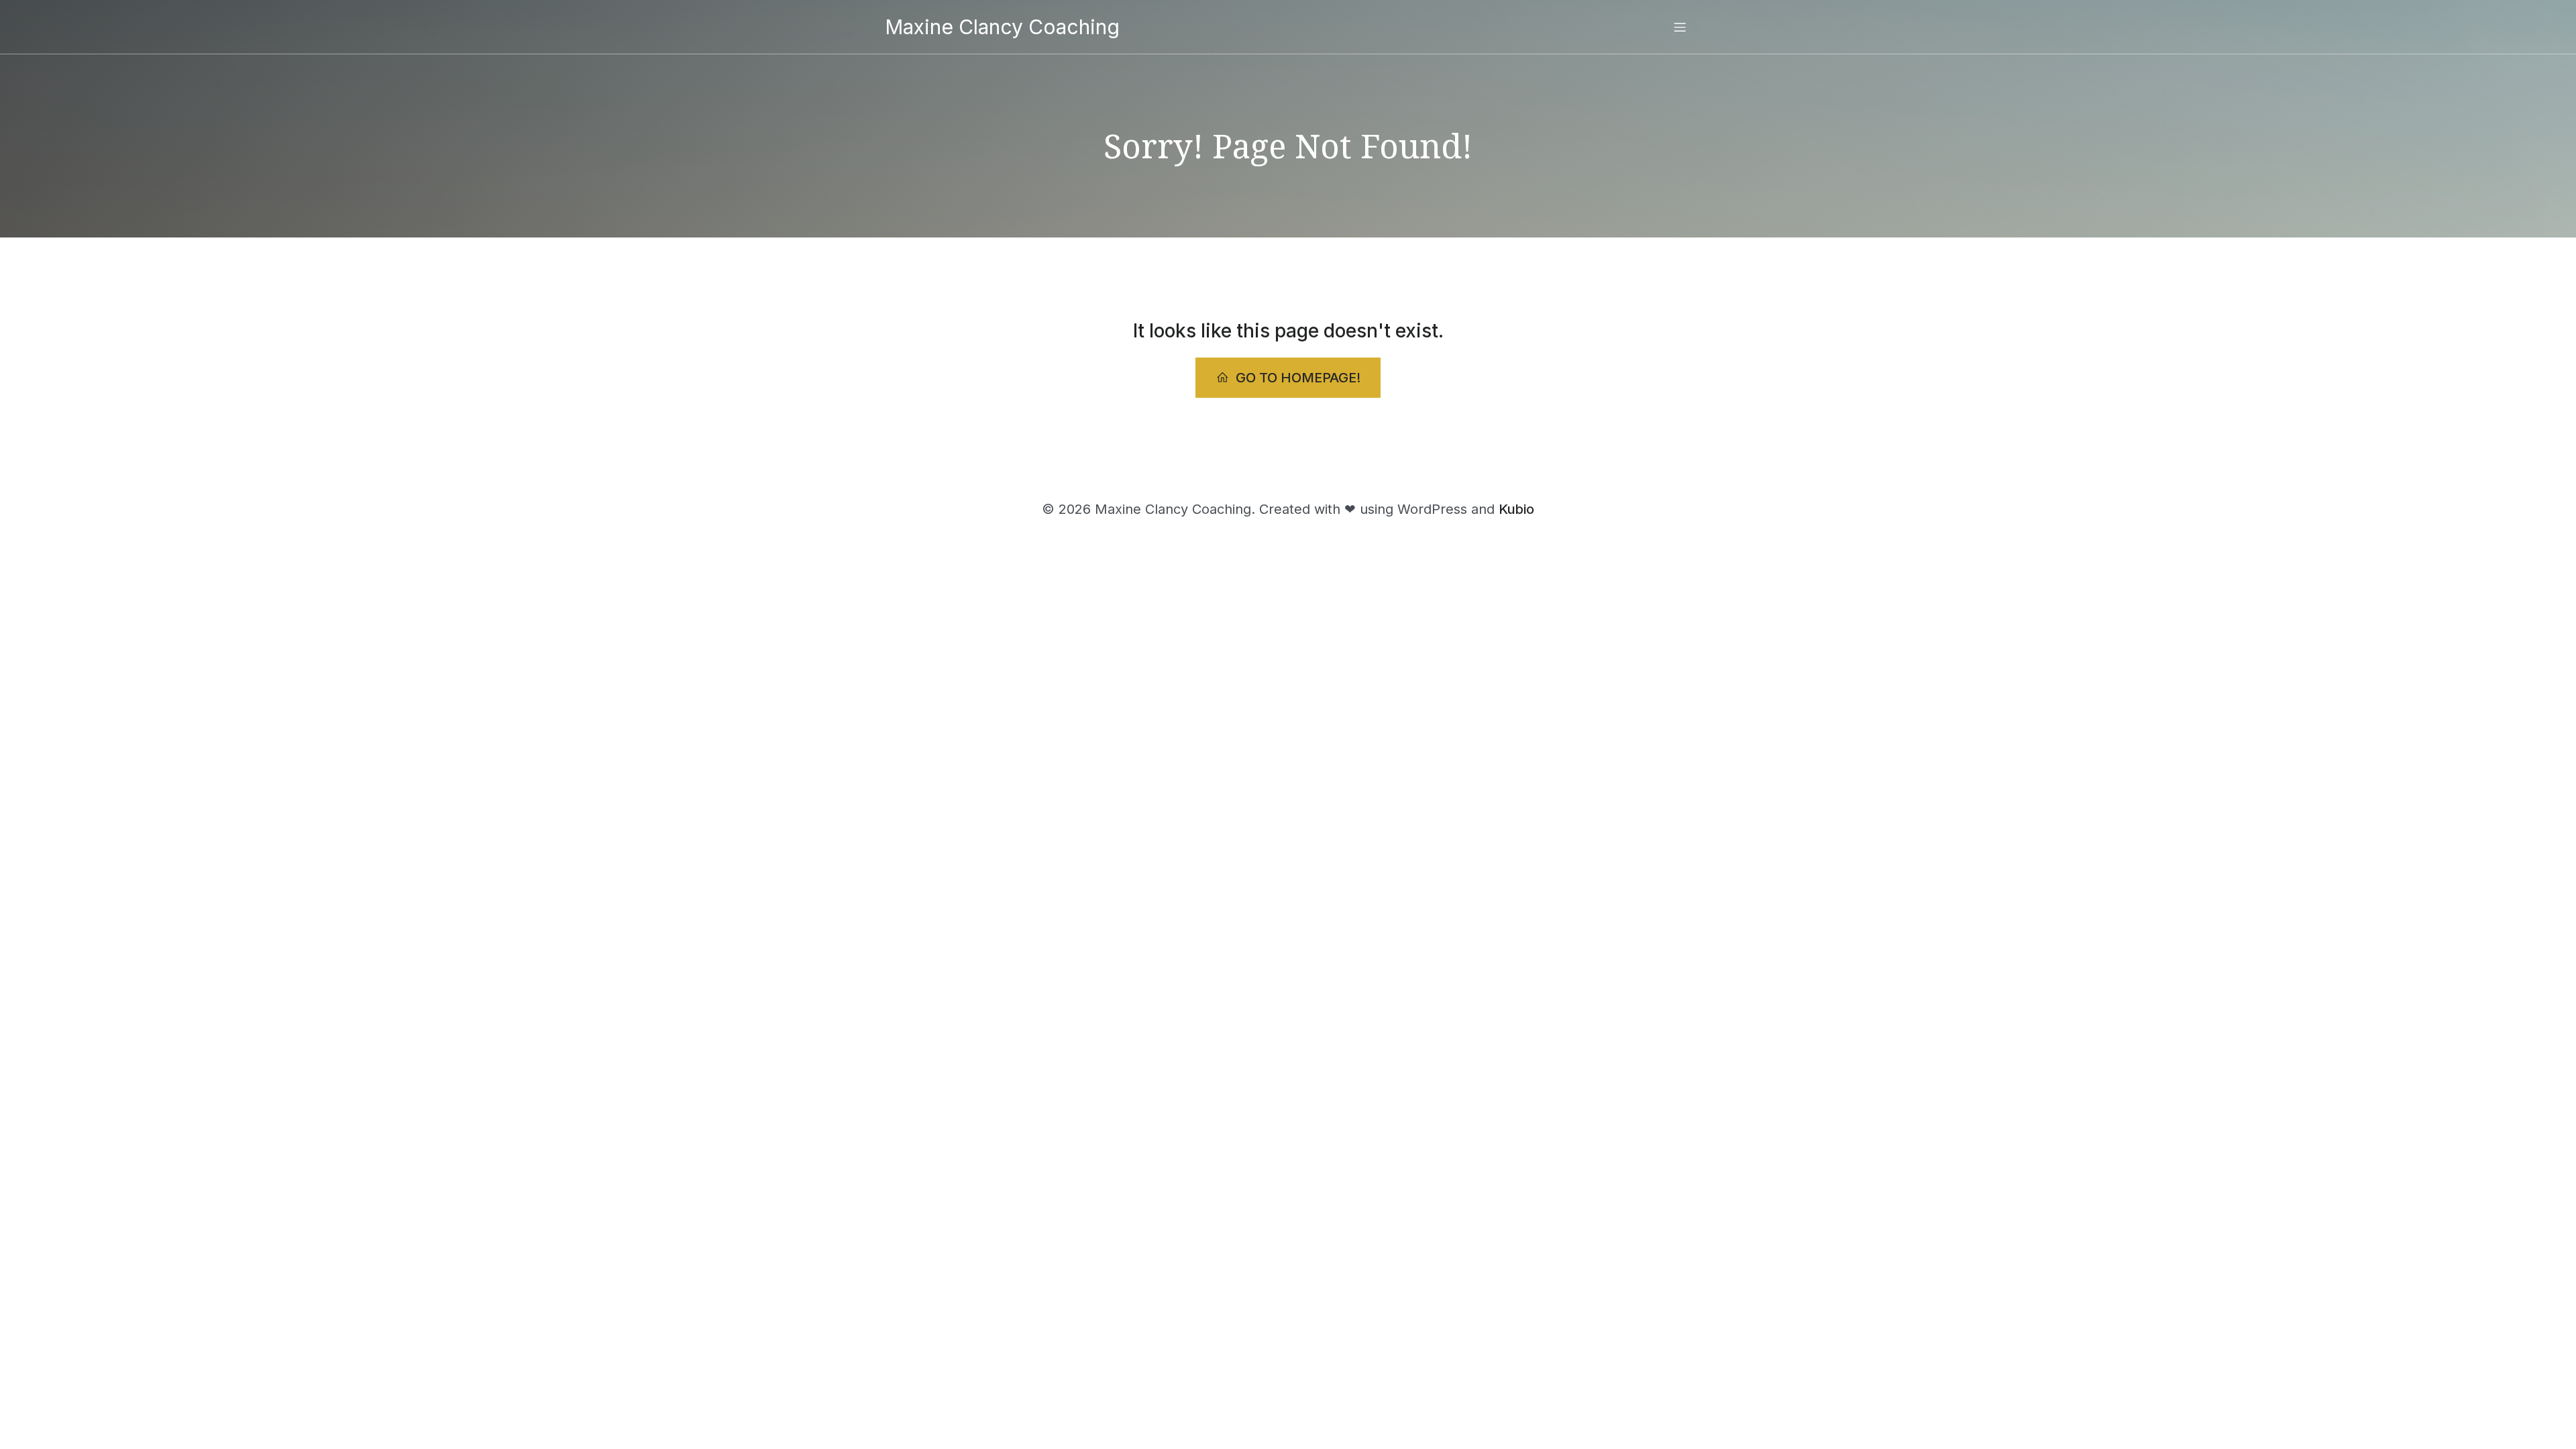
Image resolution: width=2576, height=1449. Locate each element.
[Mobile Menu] (1680, 27)
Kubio (1516, 509)
